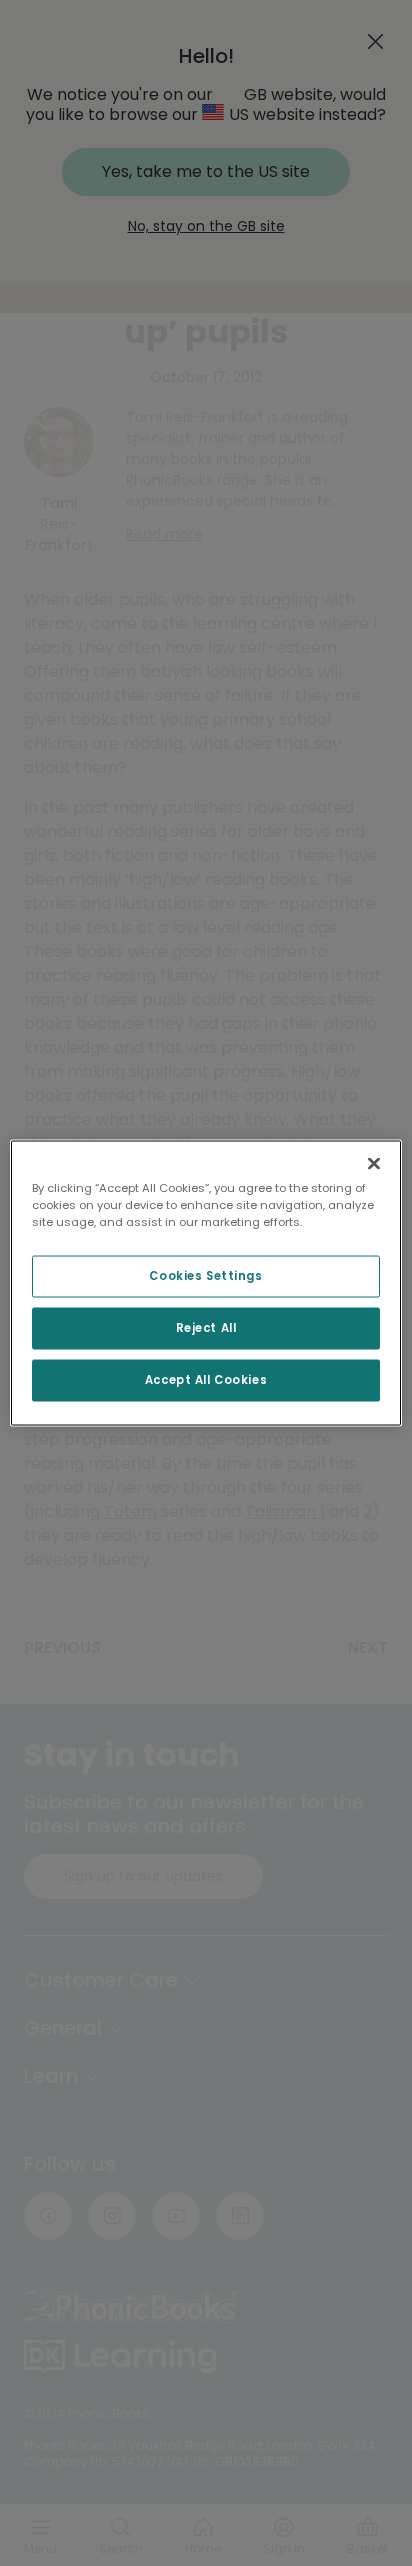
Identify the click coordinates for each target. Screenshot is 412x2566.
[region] (205, 1283)
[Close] (374, 1164)
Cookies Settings (205, 1276)
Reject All (206, 1328)
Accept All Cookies (206, 1380)
